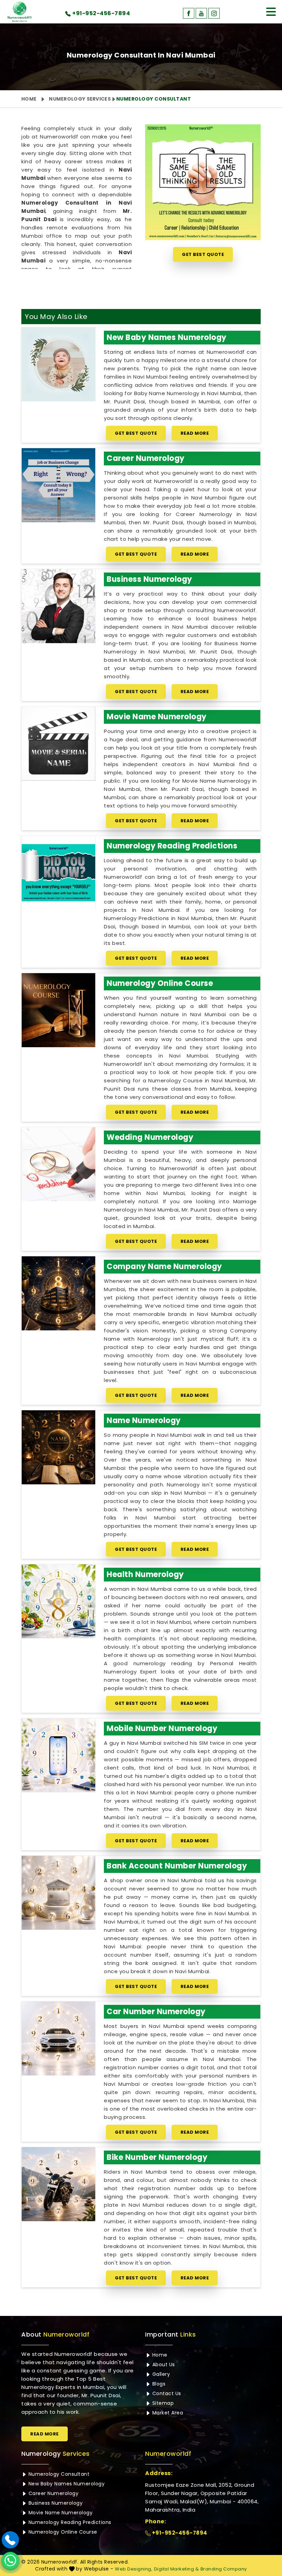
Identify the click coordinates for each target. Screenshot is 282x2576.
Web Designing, (134, 2569)
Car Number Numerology (156, 2012)
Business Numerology (149, 579)
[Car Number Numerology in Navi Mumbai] (58, 2038)
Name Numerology (144, 1420)
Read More (195, 433)
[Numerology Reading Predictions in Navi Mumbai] (58, 873)
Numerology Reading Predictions (172, 846)
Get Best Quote (203, 254)
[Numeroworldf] (20, 12)
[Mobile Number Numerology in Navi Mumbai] (58, 1755)
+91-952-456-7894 (179, 2533)
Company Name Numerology (164, 1266)
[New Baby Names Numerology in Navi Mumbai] (58, 364)
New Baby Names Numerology (167, 337)
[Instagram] (214, 13)
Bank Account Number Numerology (177, 1866)
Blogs (158, 2384)
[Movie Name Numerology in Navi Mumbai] (58, 743)
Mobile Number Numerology (162, 1728)
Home (29, 99)
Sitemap (162, 2403)
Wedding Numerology (150, 1137)
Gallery (160, 2374)
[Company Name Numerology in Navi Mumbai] (58, 1293)
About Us (163, 2364)
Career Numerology (146, 458)
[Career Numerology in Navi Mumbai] (58, 485)
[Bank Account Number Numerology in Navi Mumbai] (58, 1893)
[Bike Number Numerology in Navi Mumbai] (58, 2184)
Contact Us (166, 2393)
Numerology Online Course (160, 983)
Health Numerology (145, 1574)
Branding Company (224, 2569)
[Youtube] (201, 13)
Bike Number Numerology (157, 2157)
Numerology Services (80, 99)
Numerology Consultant (58, 2474)
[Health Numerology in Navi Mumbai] (58, 1601)
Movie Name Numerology (157, 717)
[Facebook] (189, 13)
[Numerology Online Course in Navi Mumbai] (58, 1010)
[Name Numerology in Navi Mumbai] (58, 1447)
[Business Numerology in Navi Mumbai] (58, 606)
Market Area (167, 2413)
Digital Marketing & (177, 2569)
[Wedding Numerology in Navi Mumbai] (58, 1164)
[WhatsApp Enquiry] (10, 2560)
